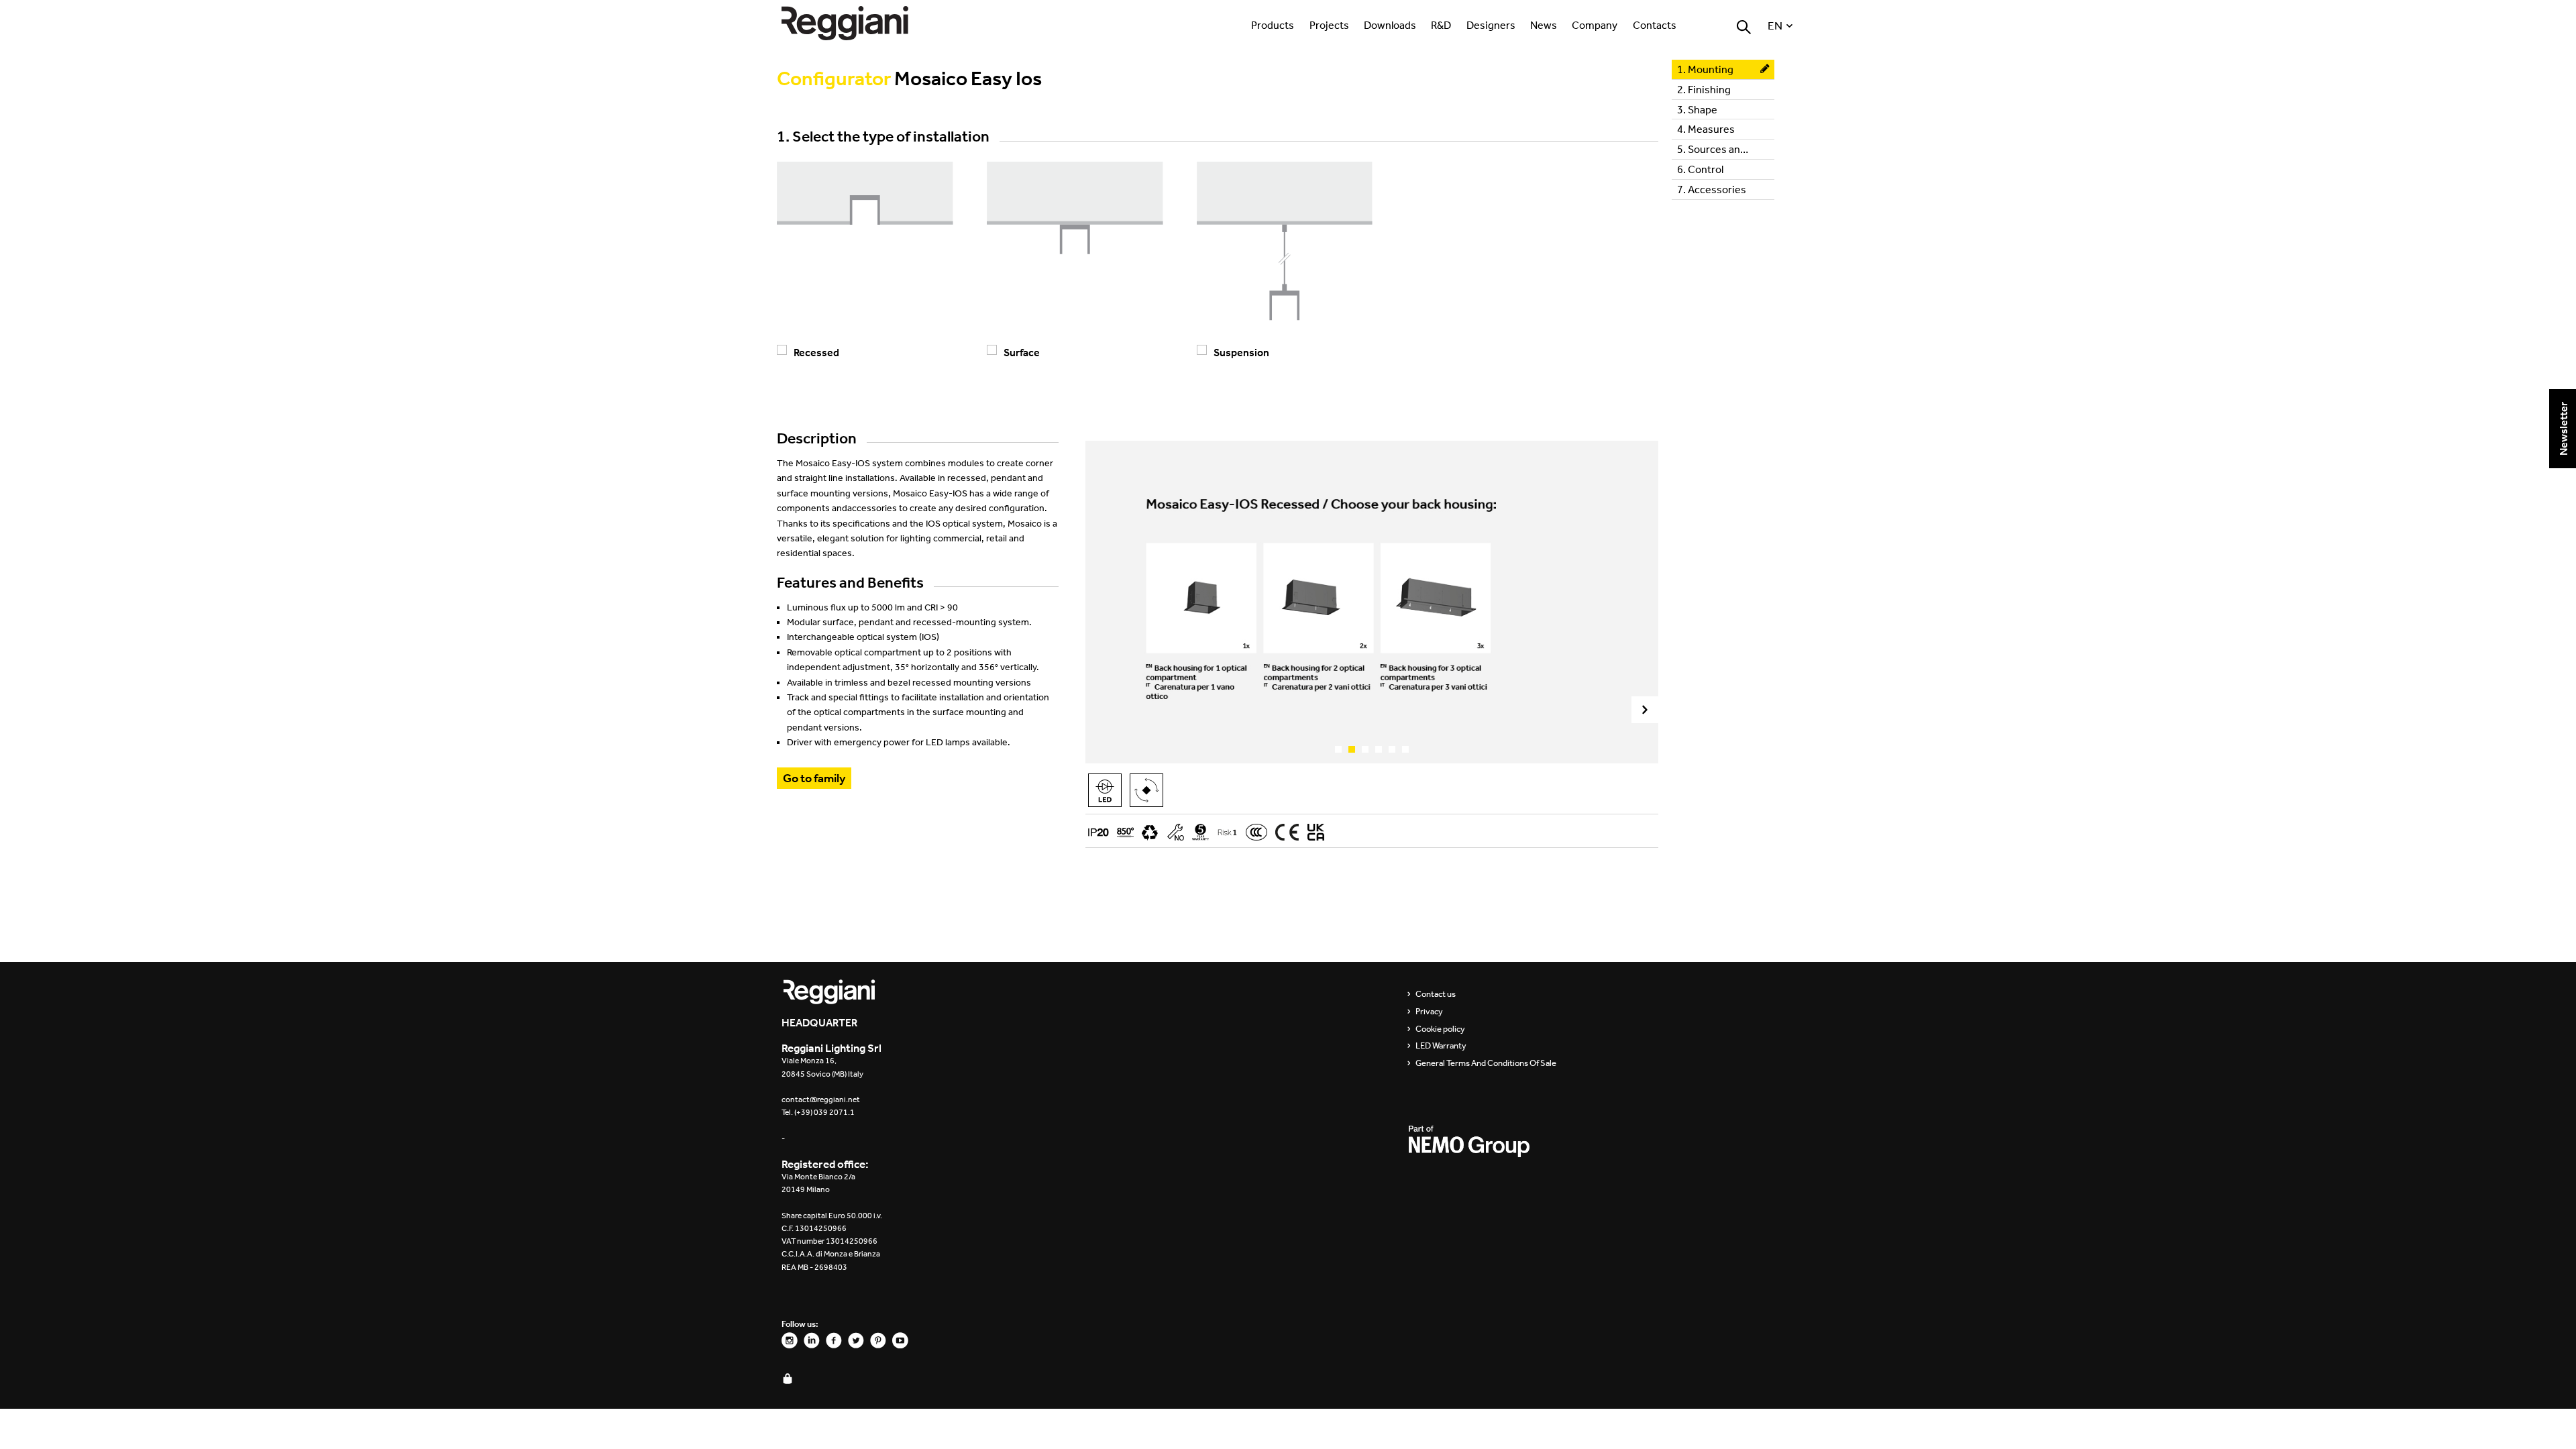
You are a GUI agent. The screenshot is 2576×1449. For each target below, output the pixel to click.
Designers (1491, 25)
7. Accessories (1712, 189)
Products (1273, 25)
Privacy (1429, 1012)
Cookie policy (1440, 1029)
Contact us (1436, 994)
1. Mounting (1705, 69)
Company (1595, 25)
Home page (859, 23)
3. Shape (1697, 109)
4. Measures (1706, 129)
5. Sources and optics (1726, 149)
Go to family (814, 778)
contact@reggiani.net (821, 1099)
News (1544, 25)
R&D (1441, 25)
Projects (1329, 25)
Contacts (1655, 25)
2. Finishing (1704, 89)
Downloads (1390, 25)
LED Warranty (1441, 1046)
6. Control (1700, 169)
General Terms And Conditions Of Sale (1486, 1063)
